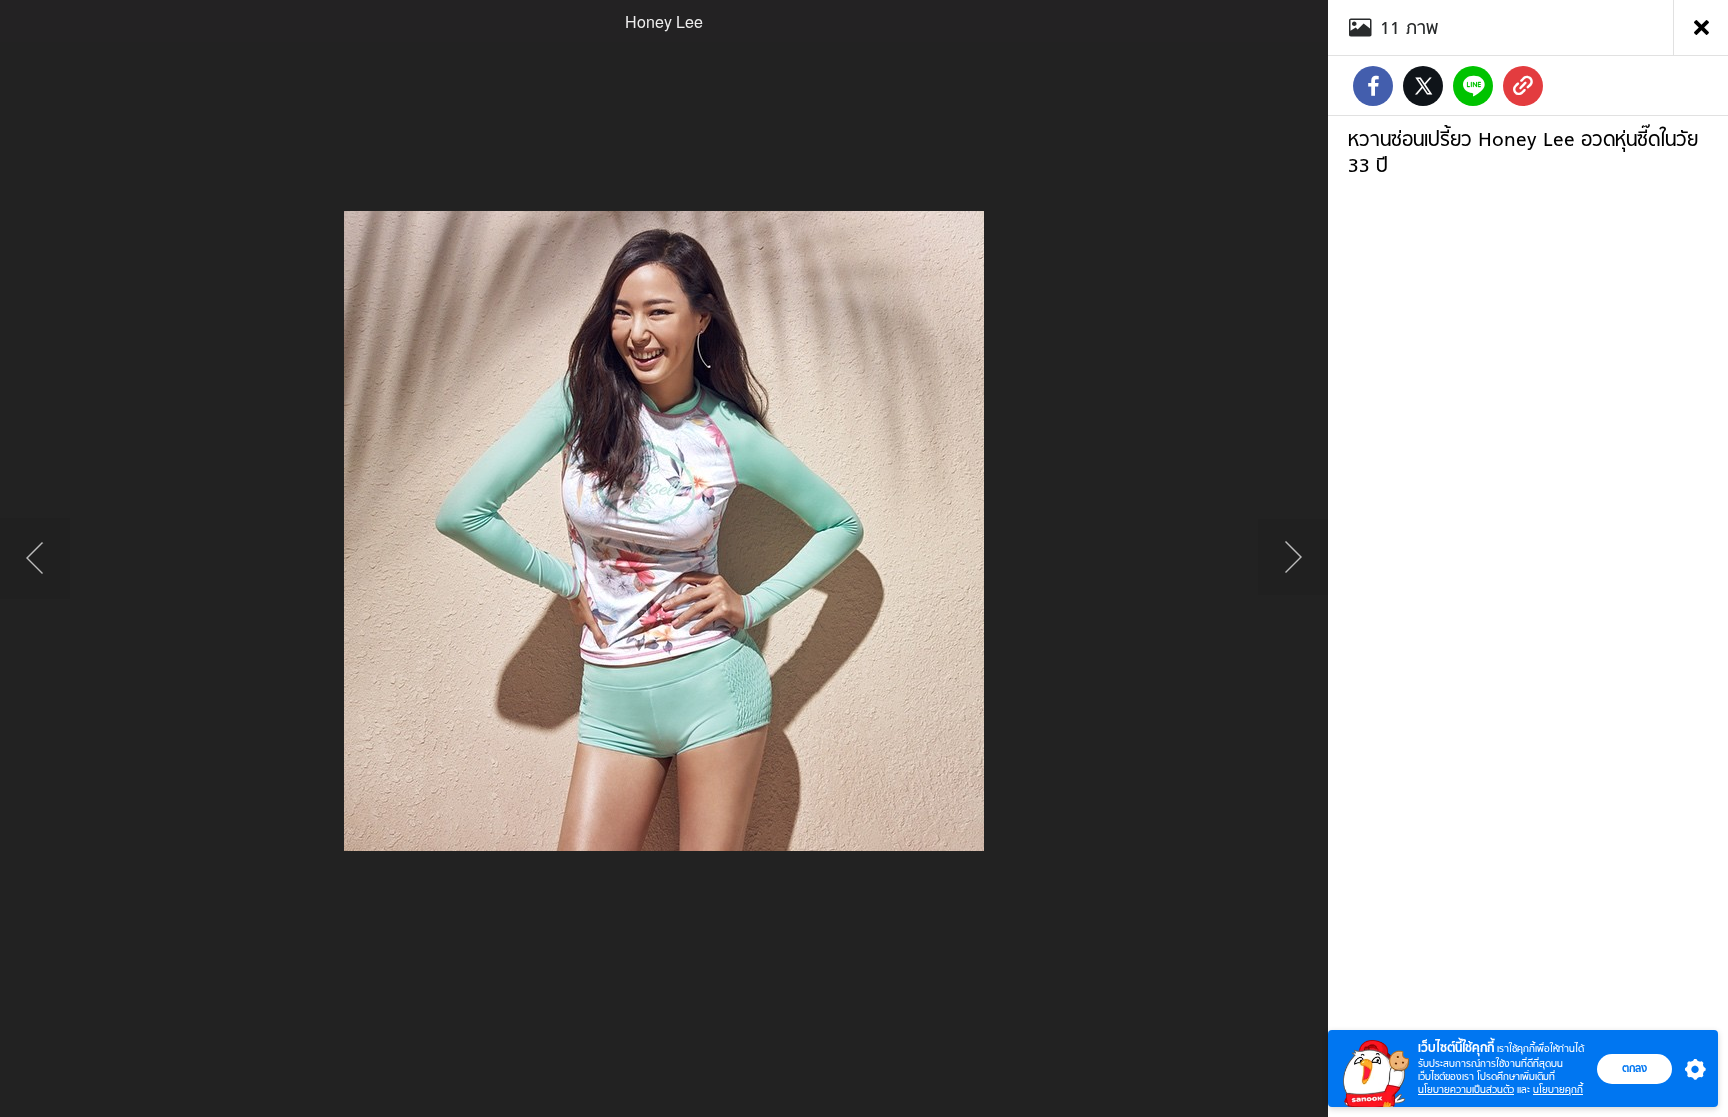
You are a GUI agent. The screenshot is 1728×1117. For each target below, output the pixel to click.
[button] (1691, 1069)
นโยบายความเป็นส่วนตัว (1466, 1089)
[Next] (1293, 559)
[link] (1523, 86)
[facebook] (1373, 86)
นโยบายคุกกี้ (1558, 1089)
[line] (1473, 86)
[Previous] (35, 559)
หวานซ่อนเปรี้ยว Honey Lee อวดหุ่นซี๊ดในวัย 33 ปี (1523, 152)
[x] (1423, 86)
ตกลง (1634, 1068)
